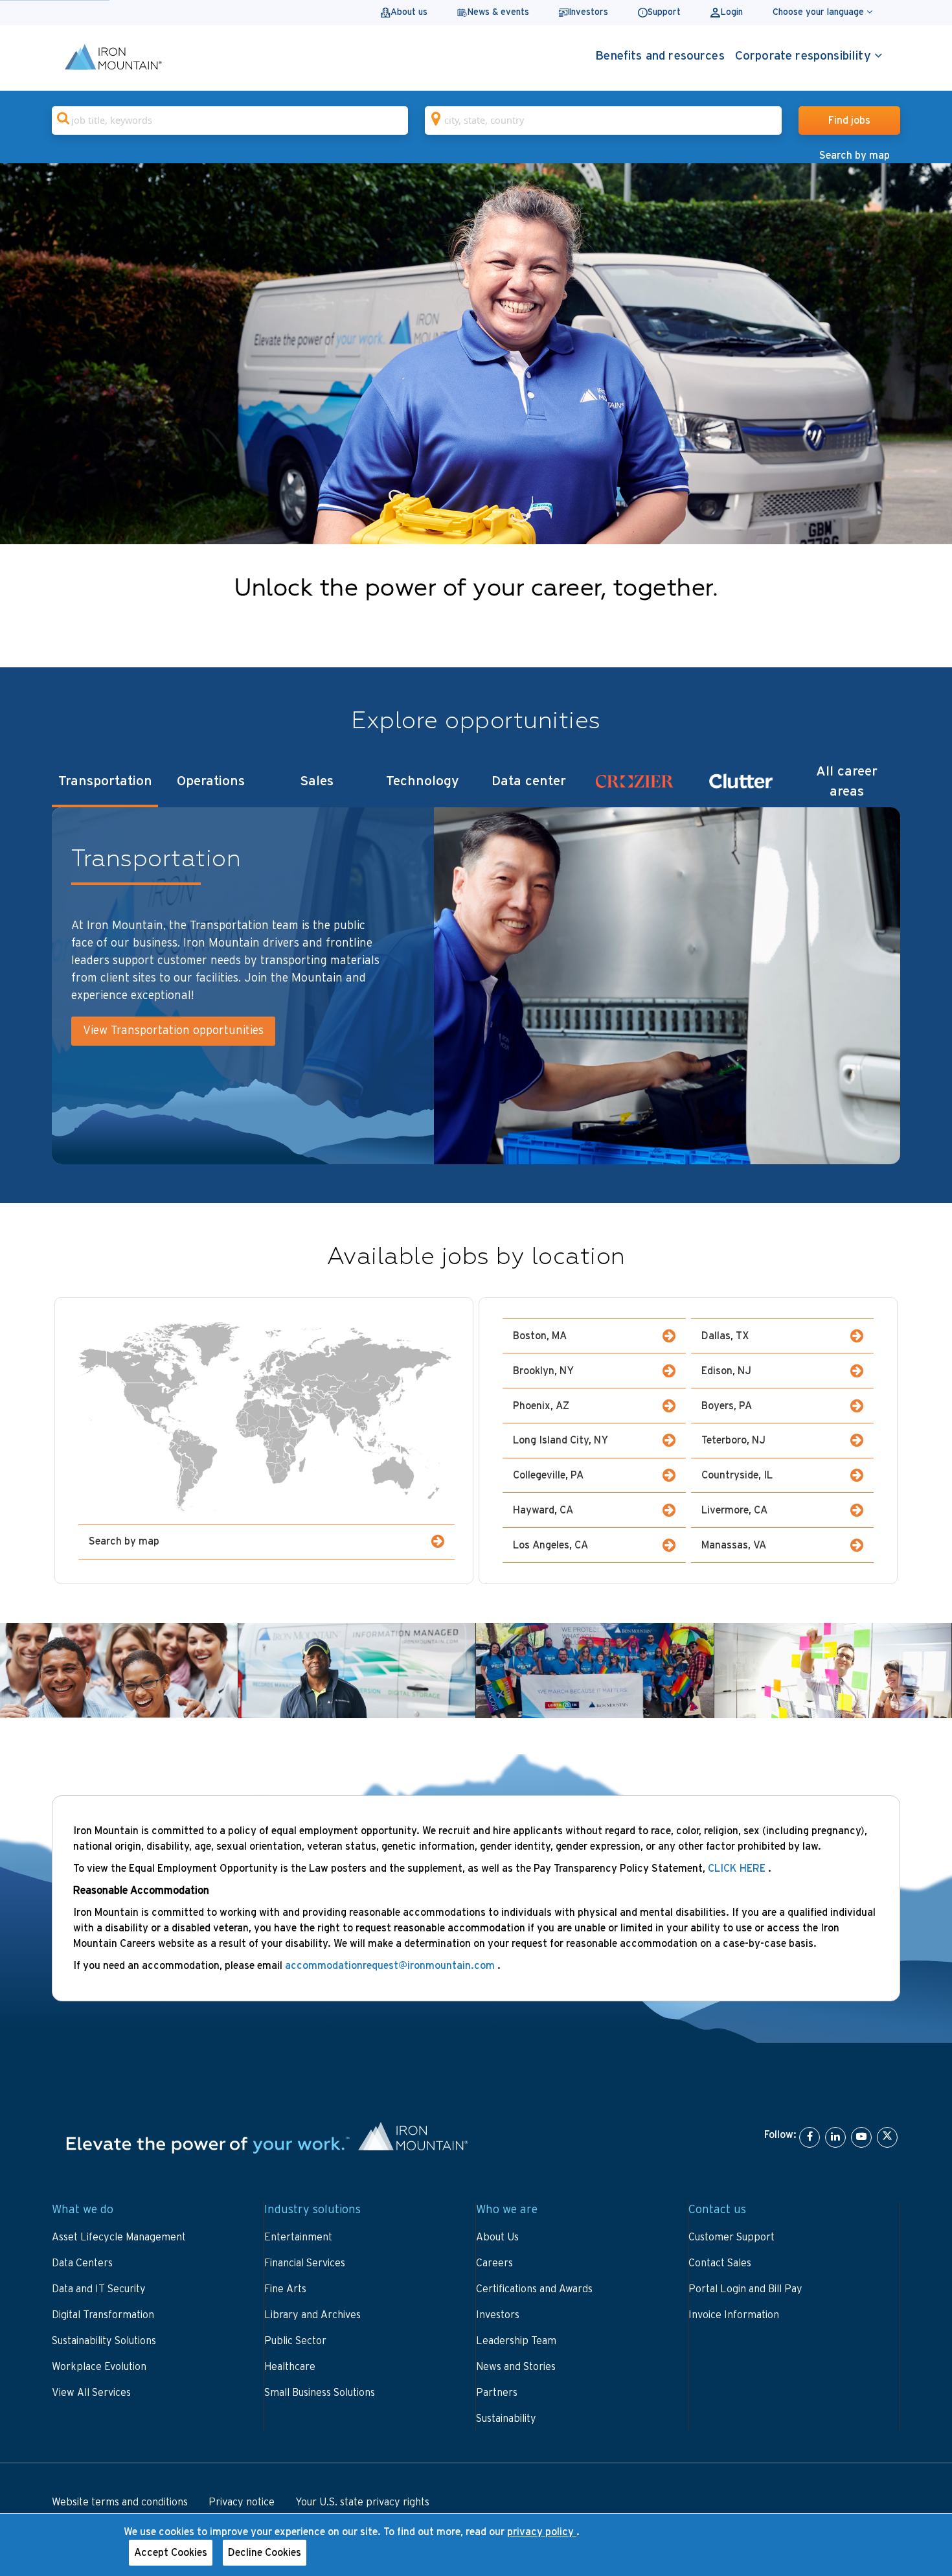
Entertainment (298, 2237)
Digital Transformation (103, 2315)
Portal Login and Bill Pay (745, 2289)
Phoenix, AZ (541, 1406)
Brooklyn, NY (543, 1371)
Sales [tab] (317, 781)
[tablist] (476, 785)
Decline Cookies (265, 2553)
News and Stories (516, 2367)
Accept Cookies (171, 2553)
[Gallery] (476, 354)
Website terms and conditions (120, 2502)
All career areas (847, 781)
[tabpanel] (476, 985)
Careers (494, 2263)
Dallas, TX (725, 1336)
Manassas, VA (734, 1545)
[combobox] (230, 121)
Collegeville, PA (548, 1475)
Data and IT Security (99, 2289)
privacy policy (542, 2532)
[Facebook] (810, 2137)
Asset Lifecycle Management (119, 2237)
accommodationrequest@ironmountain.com (391, 1966)
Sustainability (506, 2419)
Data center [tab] (529, 781)
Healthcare (290, 2367)
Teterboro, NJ (733, 1440)
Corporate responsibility (805, 56)
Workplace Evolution (99, 2367)
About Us (497, 2237)
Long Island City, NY (561, 1440)
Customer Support (731, 2237)
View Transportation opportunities (173, 1031)
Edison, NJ (726, 1371)
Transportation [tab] (105, 781)
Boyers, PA (727, 1406)
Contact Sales (720, 2263)
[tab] (635, 785)
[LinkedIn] (835, 2137)
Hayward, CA (543, 1510)
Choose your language (820, 12)
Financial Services (305, 2263)
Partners (497, 2393)
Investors (498, 2315)
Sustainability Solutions (104, 2341)
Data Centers (82, 2263)
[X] (887, 2137)
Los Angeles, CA (550, 1545)
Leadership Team (516, 2341)
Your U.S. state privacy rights (362, 2502)
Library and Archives (312, 2315)
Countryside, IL (737, 1475)
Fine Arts (285, 2289)
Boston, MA (540, 1336)
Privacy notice (242, 2502)
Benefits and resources (660, 56)
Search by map (855, 155)
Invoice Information (734, 2315)
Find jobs (849, 121)
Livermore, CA (734, 1510)
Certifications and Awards (534, 2289)
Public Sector (295, 2341)
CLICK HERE (737, 1869)
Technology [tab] (423, 781)
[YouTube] (861, 2137)
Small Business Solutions (320, 2393)
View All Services (91, 2393)
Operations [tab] (211, 781)
